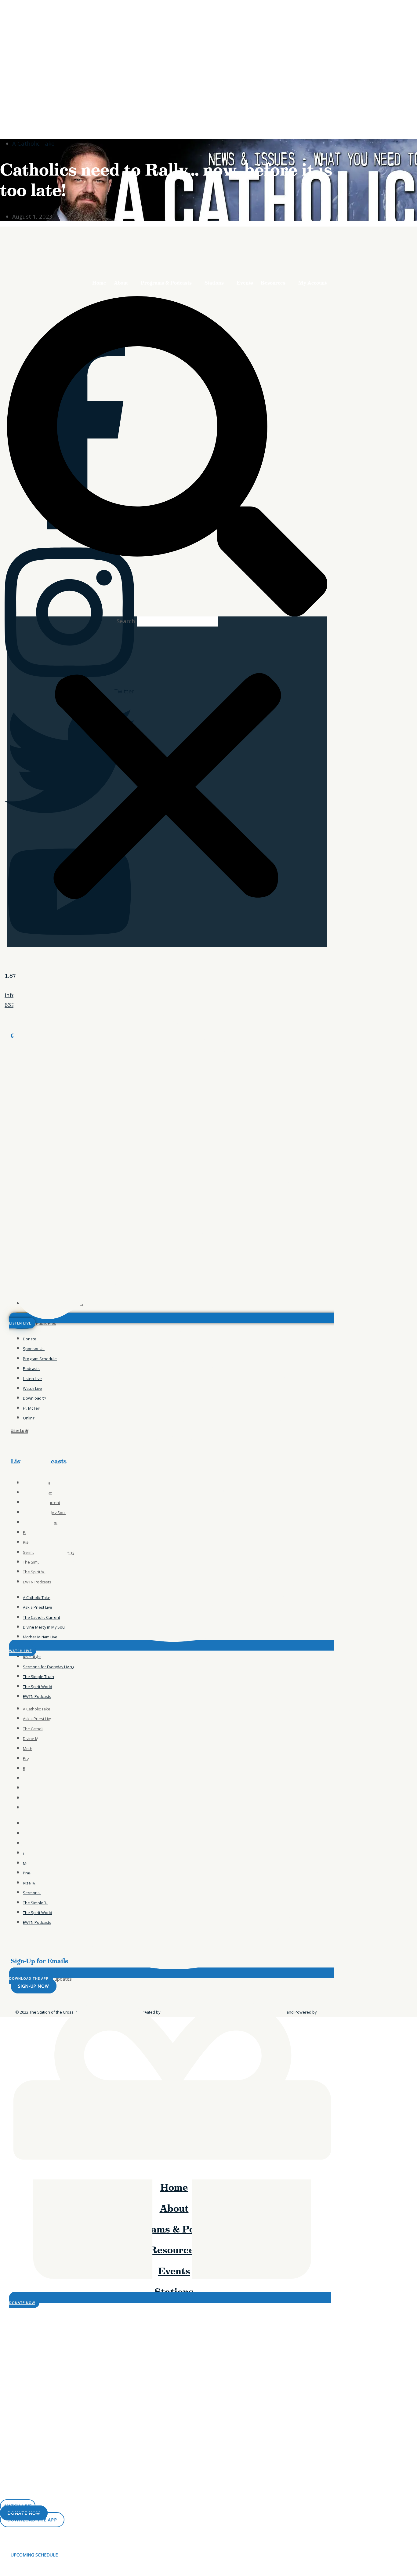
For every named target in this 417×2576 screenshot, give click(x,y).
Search (126, 621)
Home (99, 283)
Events (245, 283)
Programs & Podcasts (166, 283)
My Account (312, 283)
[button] (167, 456)
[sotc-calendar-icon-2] (309, 201)
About (121, 283)
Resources (273, 283)
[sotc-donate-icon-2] (310, 266)
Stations (214, 283)
